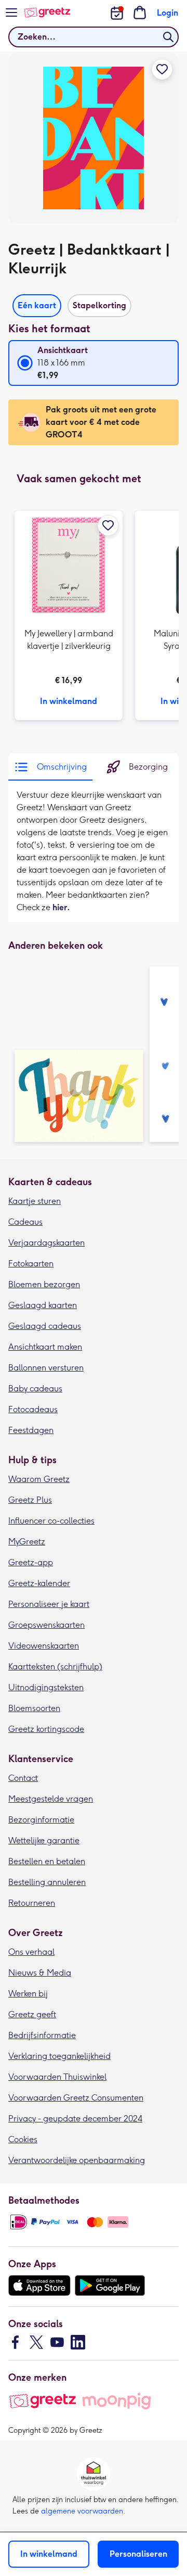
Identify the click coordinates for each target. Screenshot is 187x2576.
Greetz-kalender (39, 1583)
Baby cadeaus (35, 1388)
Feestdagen (31, 1430)
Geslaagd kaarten (43, 1305)
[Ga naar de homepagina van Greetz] (47, 12)
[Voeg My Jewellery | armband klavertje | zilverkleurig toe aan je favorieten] (108, 525)
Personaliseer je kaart (49, 1604)
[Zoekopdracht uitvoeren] (168, 37)
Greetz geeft (32, 2014)
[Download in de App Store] (39, 2285)
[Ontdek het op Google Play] (110, 2285)
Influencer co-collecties (51, 1521)
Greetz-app (31, 1562)
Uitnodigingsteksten (46, 1687)
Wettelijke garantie (44, 1840)
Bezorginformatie (41, 1820)
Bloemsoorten (34, 1708)
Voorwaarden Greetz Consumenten (76, 2098)
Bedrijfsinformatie (42, 2035)
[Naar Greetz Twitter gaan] (36, 2342)
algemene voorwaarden (82, 2511)
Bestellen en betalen (47, 1861)
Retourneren (32, 1903)
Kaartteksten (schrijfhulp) (55, 1667)
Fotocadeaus (33, 1409)
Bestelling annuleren (47, 1882)
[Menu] (11, 12)
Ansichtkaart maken (45, 1347)
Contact (23, 1778)
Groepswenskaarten (46, 1625)
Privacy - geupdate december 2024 (75, 2119)
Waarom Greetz (39, 1479)
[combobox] (94, 37)
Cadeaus (25, 1222)
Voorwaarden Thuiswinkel (57, 2077)
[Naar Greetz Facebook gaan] (16, 2342)
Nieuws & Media (40, 1973)
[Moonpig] (117, 2401)
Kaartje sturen (35, 1201)
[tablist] (94, 303)
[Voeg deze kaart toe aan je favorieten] (162, 69)
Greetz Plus (30, 1500)
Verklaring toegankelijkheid (59, 2056)
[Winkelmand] (140, 12)
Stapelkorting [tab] (99, 305)
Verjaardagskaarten (46, 1243)
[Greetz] (42, 2401)
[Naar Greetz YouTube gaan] (57, 2342)
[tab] (50, 767)
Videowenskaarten (44, 1646)
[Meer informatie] (69, 615)
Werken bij (28, 1994)
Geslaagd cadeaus (45, 1326)
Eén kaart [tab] (37, 305)
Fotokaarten (31, 1264)
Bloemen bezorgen (44, 1284)
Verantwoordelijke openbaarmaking (77, 2160)
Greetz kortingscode (46, 1729)
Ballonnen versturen (46, 1368)
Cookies (23, 2139)
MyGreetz (27, 1542)
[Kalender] (117, 13)
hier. (61, 907)
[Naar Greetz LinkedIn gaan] (78, 2342)
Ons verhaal (31, 1952)
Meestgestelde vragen (51, 1799)
